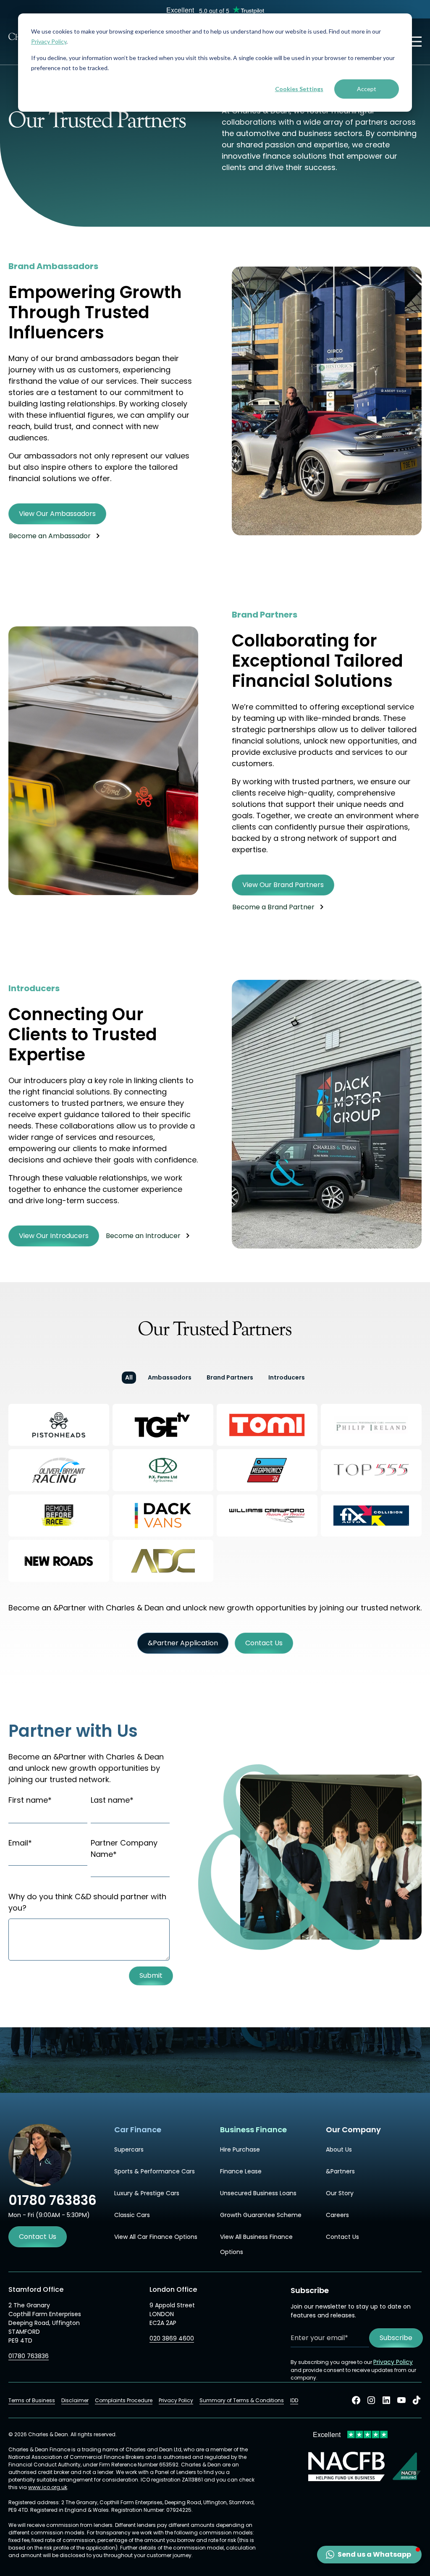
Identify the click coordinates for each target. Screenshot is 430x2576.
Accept (367, 89)
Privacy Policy (49, 41)
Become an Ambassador (50, 536)
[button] (369, 2555)
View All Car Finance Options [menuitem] (156, 2237)
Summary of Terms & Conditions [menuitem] (242, 2400)
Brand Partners (230, 1377)
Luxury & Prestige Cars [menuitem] (147, 2193)
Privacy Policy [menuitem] (176, 2400)
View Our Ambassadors (57, 514)
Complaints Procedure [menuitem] (124, 2400)
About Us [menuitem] (339, 2149)
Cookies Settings (299, 89)
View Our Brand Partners (283, 885)
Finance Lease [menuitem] (241, 2171)
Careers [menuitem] (337, 2215)
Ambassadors (170, 1377)
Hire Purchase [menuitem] (240, 2149)
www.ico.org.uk (48, 2487)
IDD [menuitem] (294, 2400)
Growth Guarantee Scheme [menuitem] (261, 2215)
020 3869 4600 (172, 2338)
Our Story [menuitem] (340, 2193)
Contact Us (38, 2237)
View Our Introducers (54, 1236)
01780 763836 (29, 2356)
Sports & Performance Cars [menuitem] (155, 2171)
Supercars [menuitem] (129, 2149)
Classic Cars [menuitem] (132, 2215)
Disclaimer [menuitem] (75, 2400)
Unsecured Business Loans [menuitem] (258, 2193)
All (129, 1377)
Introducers (287, 1377)
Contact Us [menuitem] (342, 2237)
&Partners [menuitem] (340, 2171)
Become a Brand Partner (273, 907)
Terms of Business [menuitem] (32, 2400)
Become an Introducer (143, 1236)
